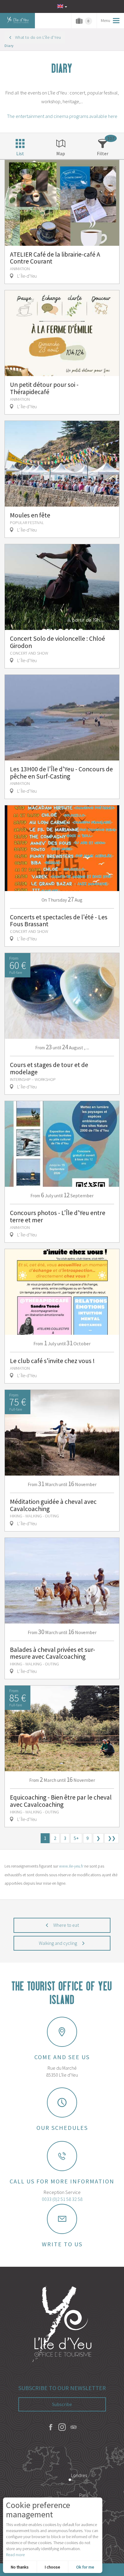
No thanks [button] (20, 2567)
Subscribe (62, 2404)
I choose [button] (53, 2567)
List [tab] (20, 153)
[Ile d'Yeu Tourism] (62, 2325)
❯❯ (112, 1838)
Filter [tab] (103, 153)
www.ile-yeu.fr (71, 1866)
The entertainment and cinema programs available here (62, 116)
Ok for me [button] (85, 2567)
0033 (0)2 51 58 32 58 (62, 2199)
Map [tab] (61, 153)
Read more (15, 2555)
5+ (76, 1838)
